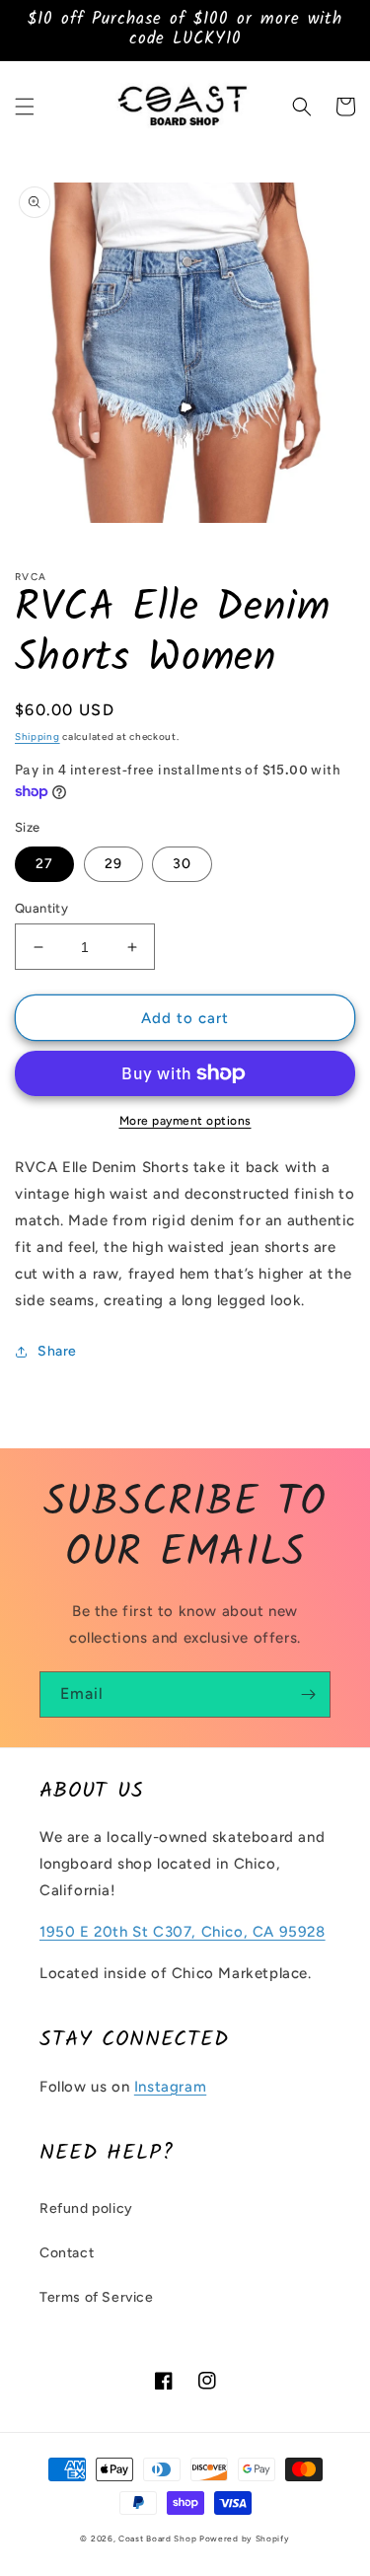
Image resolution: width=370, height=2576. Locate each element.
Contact (67, 2253)
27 (44, 864)
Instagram (170, 2087)
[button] (25, 107)
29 (113, 864)
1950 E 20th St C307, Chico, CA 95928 (183, 1932)
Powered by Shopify (245, 2539)
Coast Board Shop (157, 2539)
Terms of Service (97, 2297)
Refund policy (86, 2208)
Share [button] (57, 1351)
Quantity (41, 908)
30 (182, 864)
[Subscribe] (308, 1694)
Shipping (37, 736)
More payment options (185, 1121)
